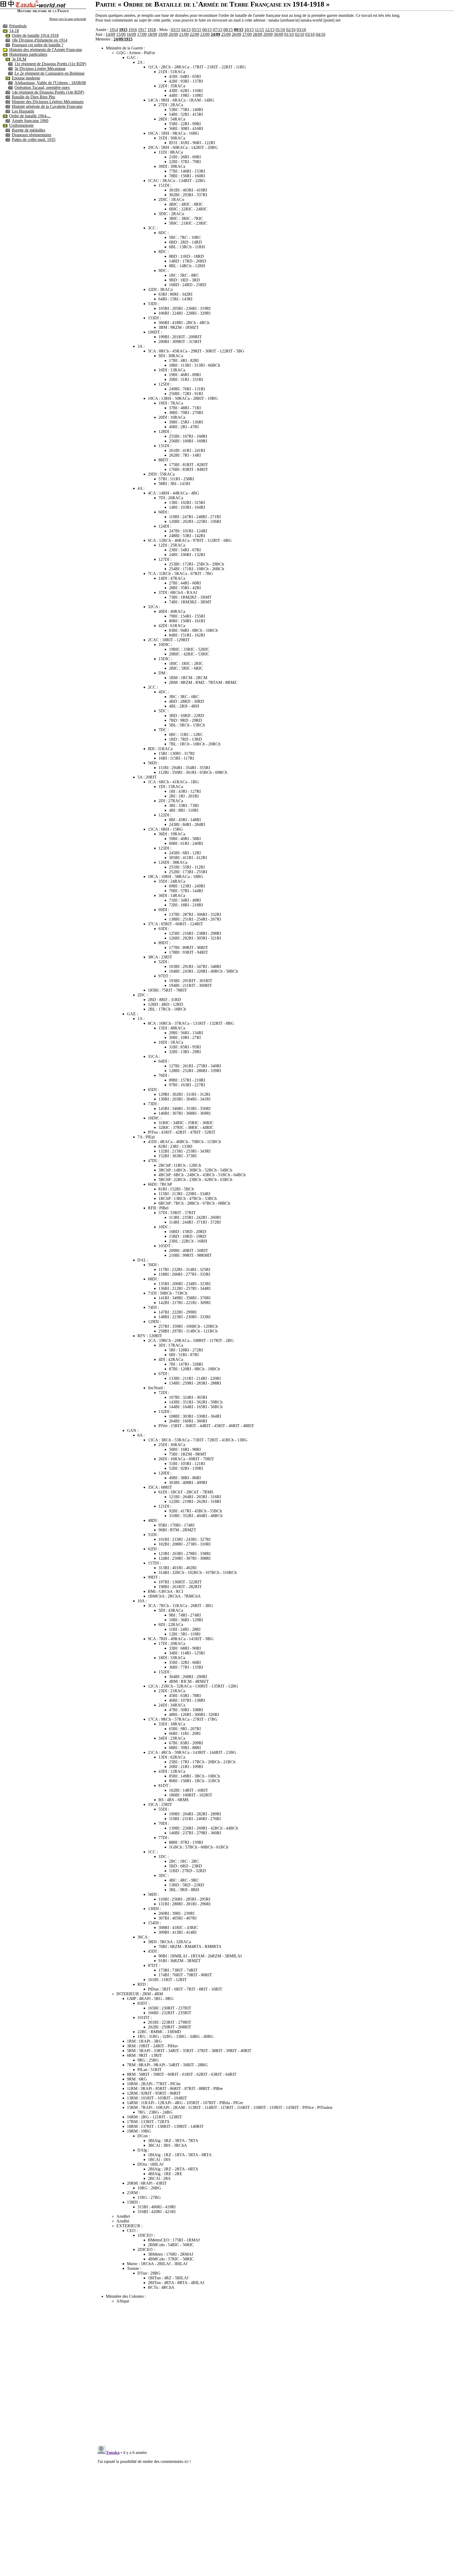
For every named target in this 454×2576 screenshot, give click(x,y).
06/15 (207, 30)
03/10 (310, 34)
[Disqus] (275, 2373)
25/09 (226, 34)
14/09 (110, 34)
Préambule (18, 26)
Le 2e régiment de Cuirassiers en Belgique (50, 73)
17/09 (142, 34)
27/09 (247, 34)
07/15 (218, 30)
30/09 (278, 34)
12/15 (270, 30)
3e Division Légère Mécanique (40, 69)
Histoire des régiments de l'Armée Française (46, 50)
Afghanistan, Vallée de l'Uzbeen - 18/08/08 (50, 83)
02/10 (300, 34)
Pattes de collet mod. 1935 (34, 140)
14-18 (14, 31)
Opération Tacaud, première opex (42, 87)
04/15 (186, 30)
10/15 (249, 30)
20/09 (173, 34)
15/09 (121, 34)
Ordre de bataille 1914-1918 (35, 35)
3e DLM (19, 59)
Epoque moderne (26, 78)
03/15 (176, 30)
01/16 (280, 30)
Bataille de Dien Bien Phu (33, 97)
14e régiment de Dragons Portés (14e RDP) (48, 92)
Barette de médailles (29, 130)
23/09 (205, 34)
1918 (152, 30)
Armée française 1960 (30, 121)
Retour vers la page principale (68, 19)
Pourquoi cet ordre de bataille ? (38, 45)
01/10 (289, 34)
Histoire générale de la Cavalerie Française (47, 106)
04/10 (321, 34)
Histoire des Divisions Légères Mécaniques (48, 102)
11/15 (259, 30)
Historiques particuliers (28, 54)
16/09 (131, 34)
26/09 (236, 34)
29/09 (268, 34)
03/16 (301, 30)
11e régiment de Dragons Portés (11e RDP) (50, 64)
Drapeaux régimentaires (32, 135)
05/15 (197, 30)
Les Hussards (23, 111)
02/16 (291, 30)
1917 (142, 30)
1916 (133, 30)
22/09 (194, 34)
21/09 (184, 34)
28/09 (257, 34)
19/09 (163, 34)
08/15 (228, 30)
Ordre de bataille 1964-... (30, 116)
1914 (114, 30)
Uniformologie (21, 125)
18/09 (152, 34)
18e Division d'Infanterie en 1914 (40, 40)
